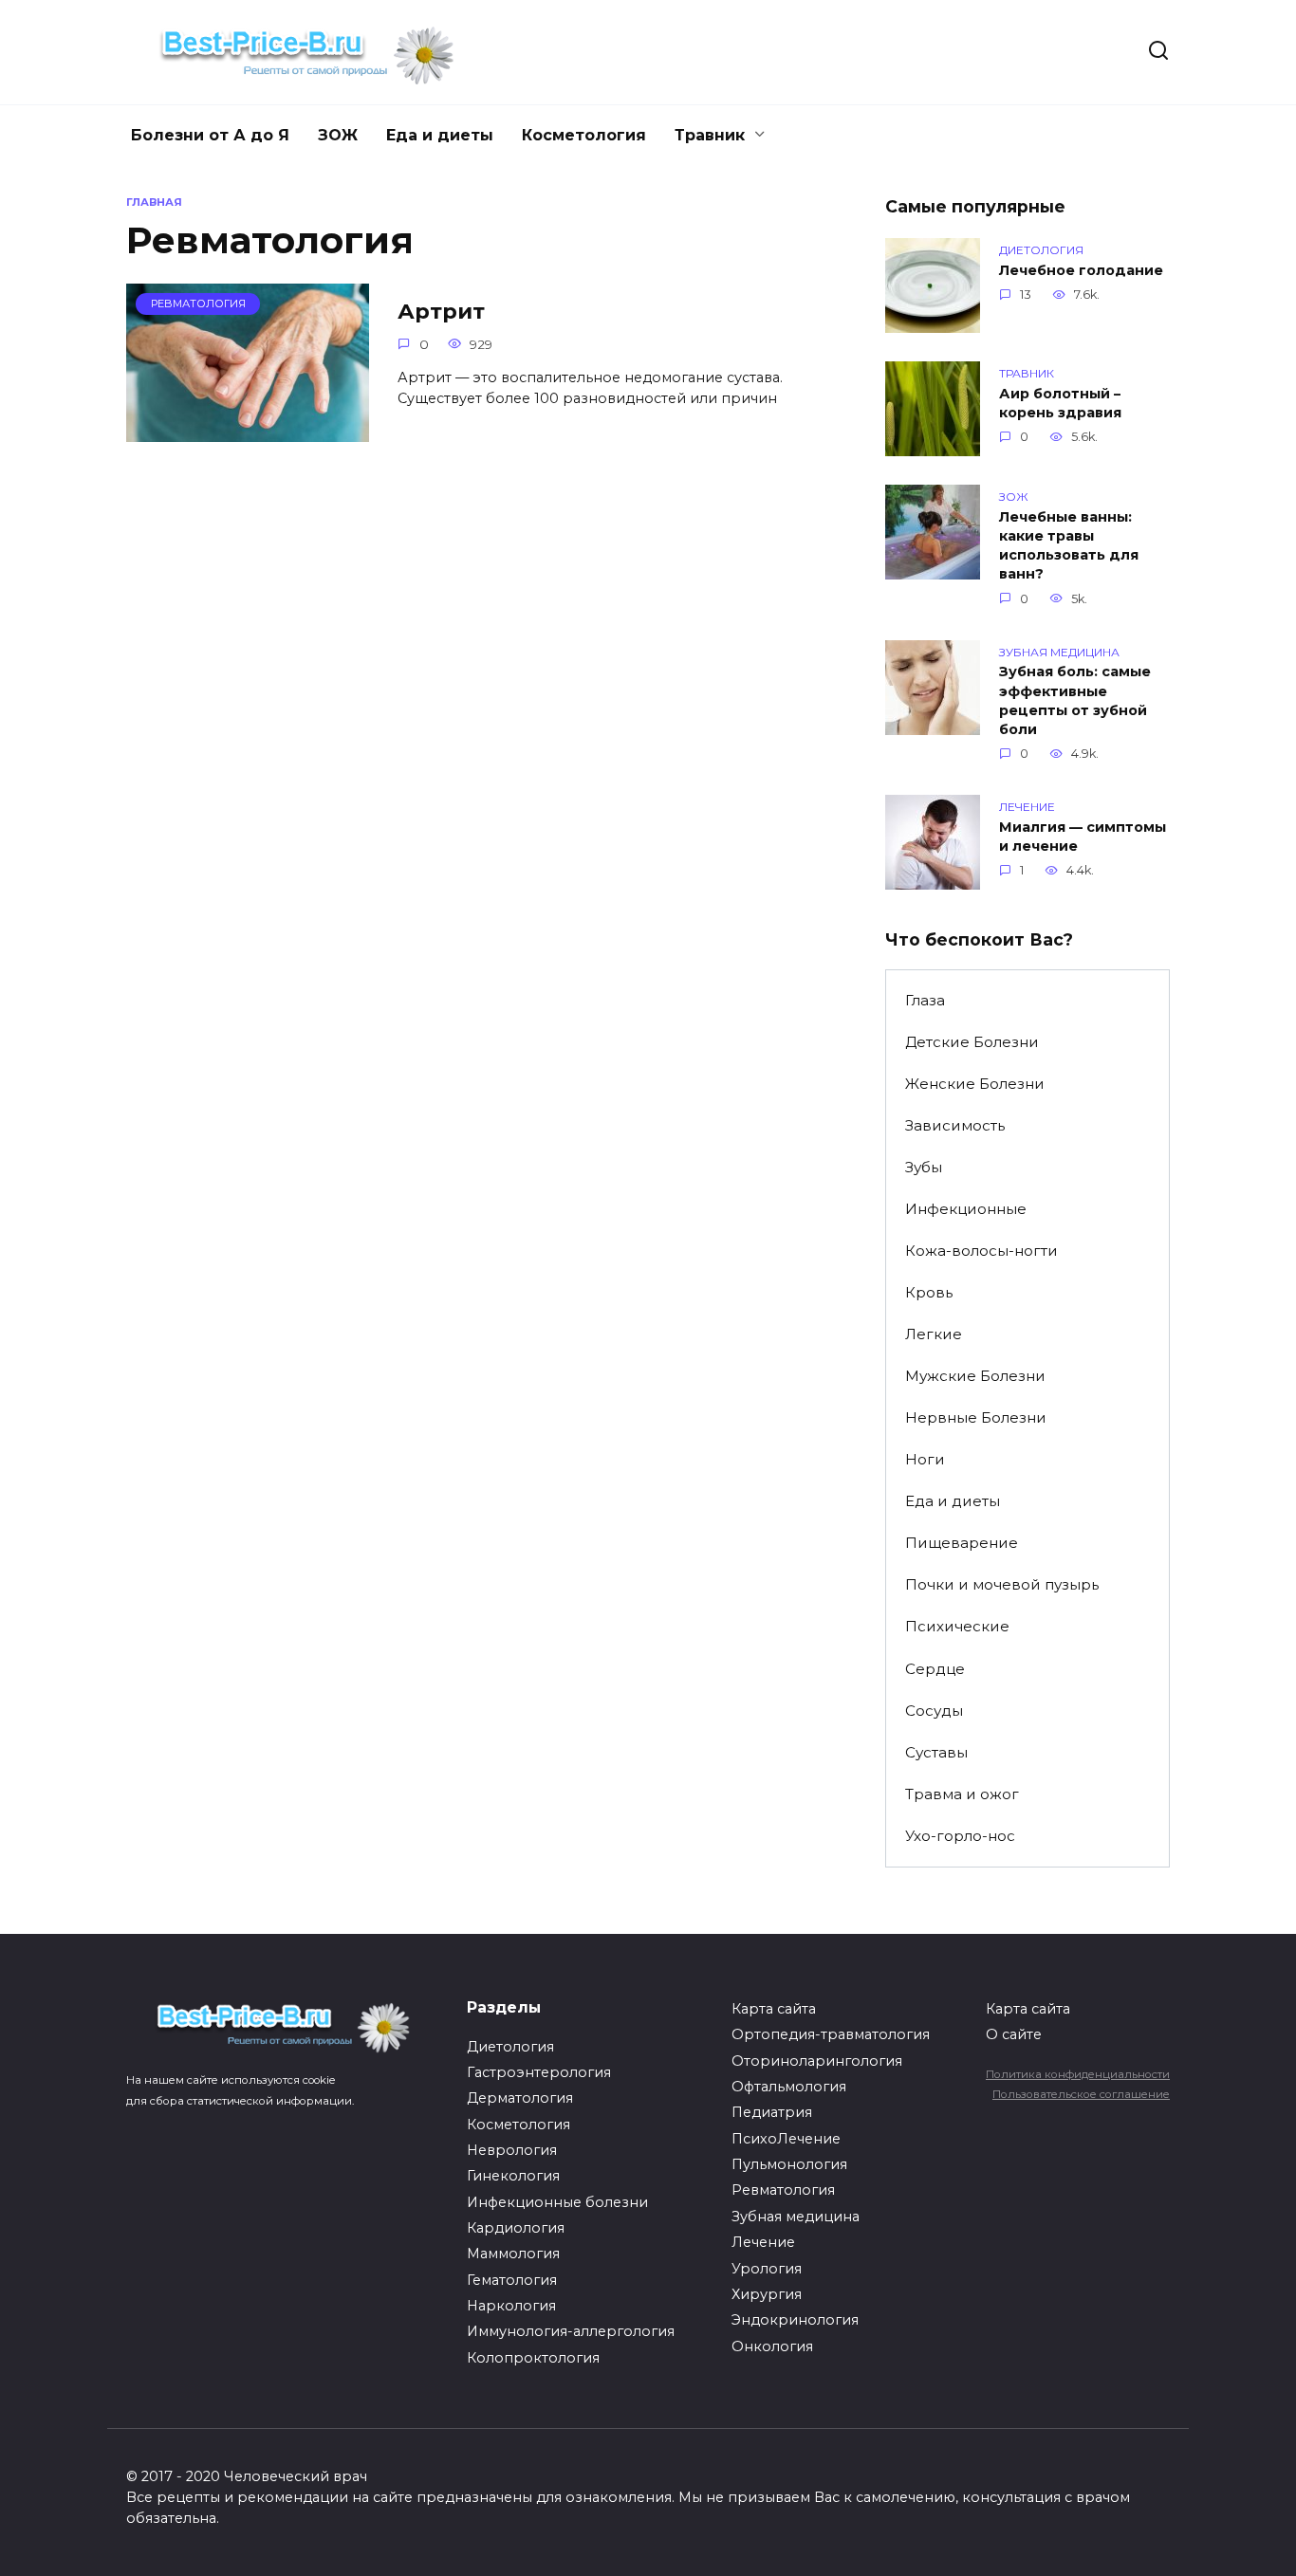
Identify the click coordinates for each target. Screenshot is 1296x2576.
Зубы (924, 1167)
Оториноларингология (817, 2061)
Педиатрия (772, 2112)
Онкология (772, 2346)
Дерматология (520, 2098)
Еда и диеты (440, 135)
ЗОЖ (338, 135)
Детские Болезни (972, 1042)
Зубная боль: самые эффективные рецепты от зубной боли (1075, 701)
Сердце (935, 1669)
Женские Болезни (975, 1084)
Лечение (763, 2242)
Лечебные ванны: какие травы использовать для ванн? (1069, 545)
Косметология (584, 135)
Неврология (512, 2150)
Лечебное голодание (1081, 270)
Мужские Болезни (975, 1376)
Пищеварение (962, 1543)
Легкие (934, 1334)
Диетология (510, 2047)
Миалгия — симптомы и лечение (1083, 837)
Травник (710, 135)
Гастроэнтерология (539, 2072)
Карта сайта (774, 2009)
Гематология (512, 2280)
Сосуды (934, 1711)
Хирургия (767, 2294)
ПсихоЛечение (786, 2139)
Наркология (511, 2306)
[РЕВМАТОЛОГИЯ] (248, 430)
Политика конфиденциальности (1078, 2074)
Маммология (513, 2254)
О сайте (1014, 2034)
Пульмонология (789, 2164)
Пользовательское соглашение (1081, 2094)
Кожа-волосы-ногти (981, 1251)
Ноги (925, 1459)
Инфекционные (966, 1209)
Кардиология (516, 2228)
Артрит (441, 311)
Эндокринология (795, 2320)
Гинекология (513, 2176)
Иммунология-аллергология (571, 2331)
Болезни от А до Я (210, 135)
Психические (957, 1626)
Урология (767, 2269)
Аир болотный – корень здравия (1060, 403)
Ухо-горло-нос (960, 1836)
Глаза (925, 1000)
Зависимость (955, 1125)
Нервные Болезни (976, 1417)
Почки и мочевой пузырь (1002, 1584)
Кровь (929, 1292)
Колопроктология (533, 2358)
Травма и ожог (962, 1794)
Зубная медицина (796, 2217)
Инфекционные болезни (557, 2202)
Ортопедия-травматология (831, 2034)
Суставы (936, 1752)
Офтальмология (789, 2087)
